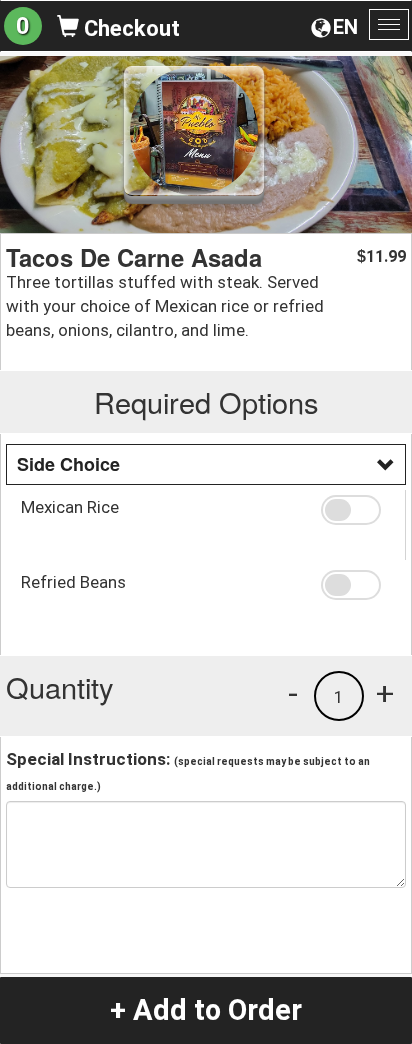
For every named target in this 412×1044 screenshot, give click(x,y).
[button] (355, 510)
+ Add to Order (206, 1010)
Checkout (129, 28)
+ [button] (385, 693)
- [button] (293, 693)
